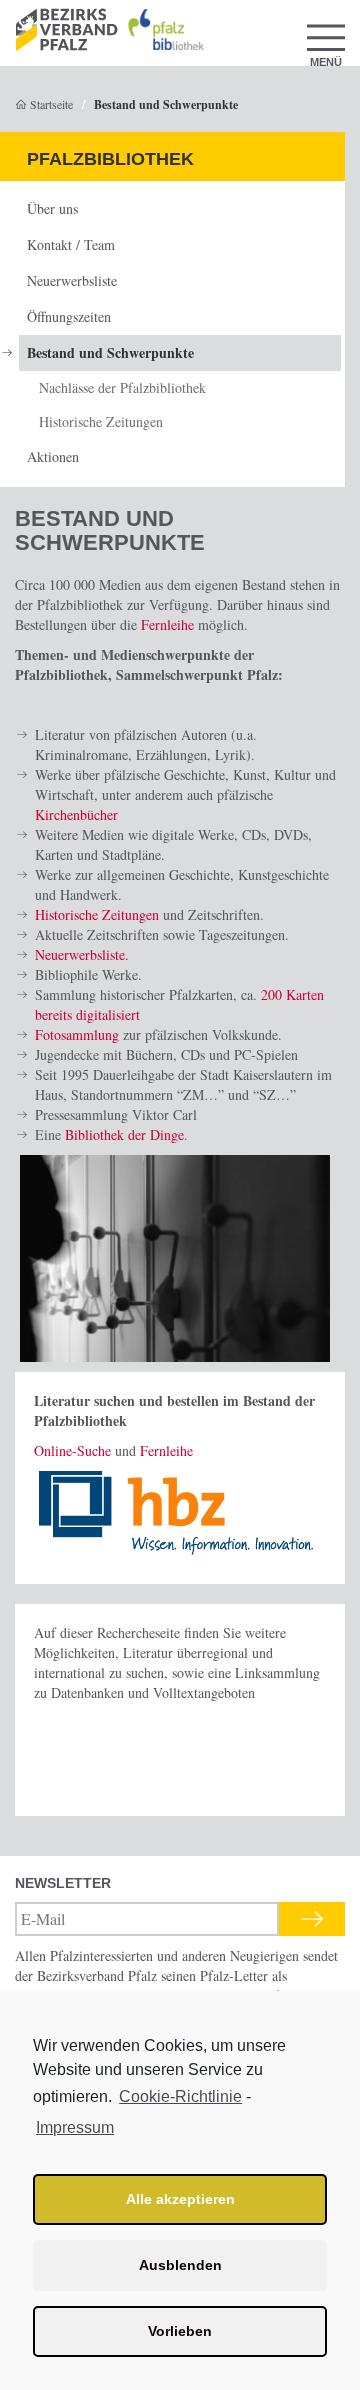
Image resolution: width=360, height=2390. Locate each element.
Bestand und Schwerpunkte (110, 352)
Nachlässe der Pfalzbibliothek (122, 387)
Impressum (75, 2127)
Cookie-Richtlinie (180, 2096)
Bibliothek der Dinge (124, 1134)
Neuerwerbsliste (72, 280)
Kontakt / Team (71, 244)
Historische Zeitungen (101, 421)
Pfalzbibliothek (110, 159)
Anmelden (312, 1919)
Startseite (50, 104)
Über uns (52, 208)
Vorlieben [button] (180, 2331)
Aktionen (53, 456)
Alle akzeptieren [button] (180, 2199)
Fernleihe (167, 624)
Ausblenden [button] (180, 2265)
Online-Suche (72, 1450)
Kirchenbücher (76, 814)
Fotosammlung (77, 1034)
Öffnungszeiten (69, 316)
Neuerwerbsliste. (82, 954)
